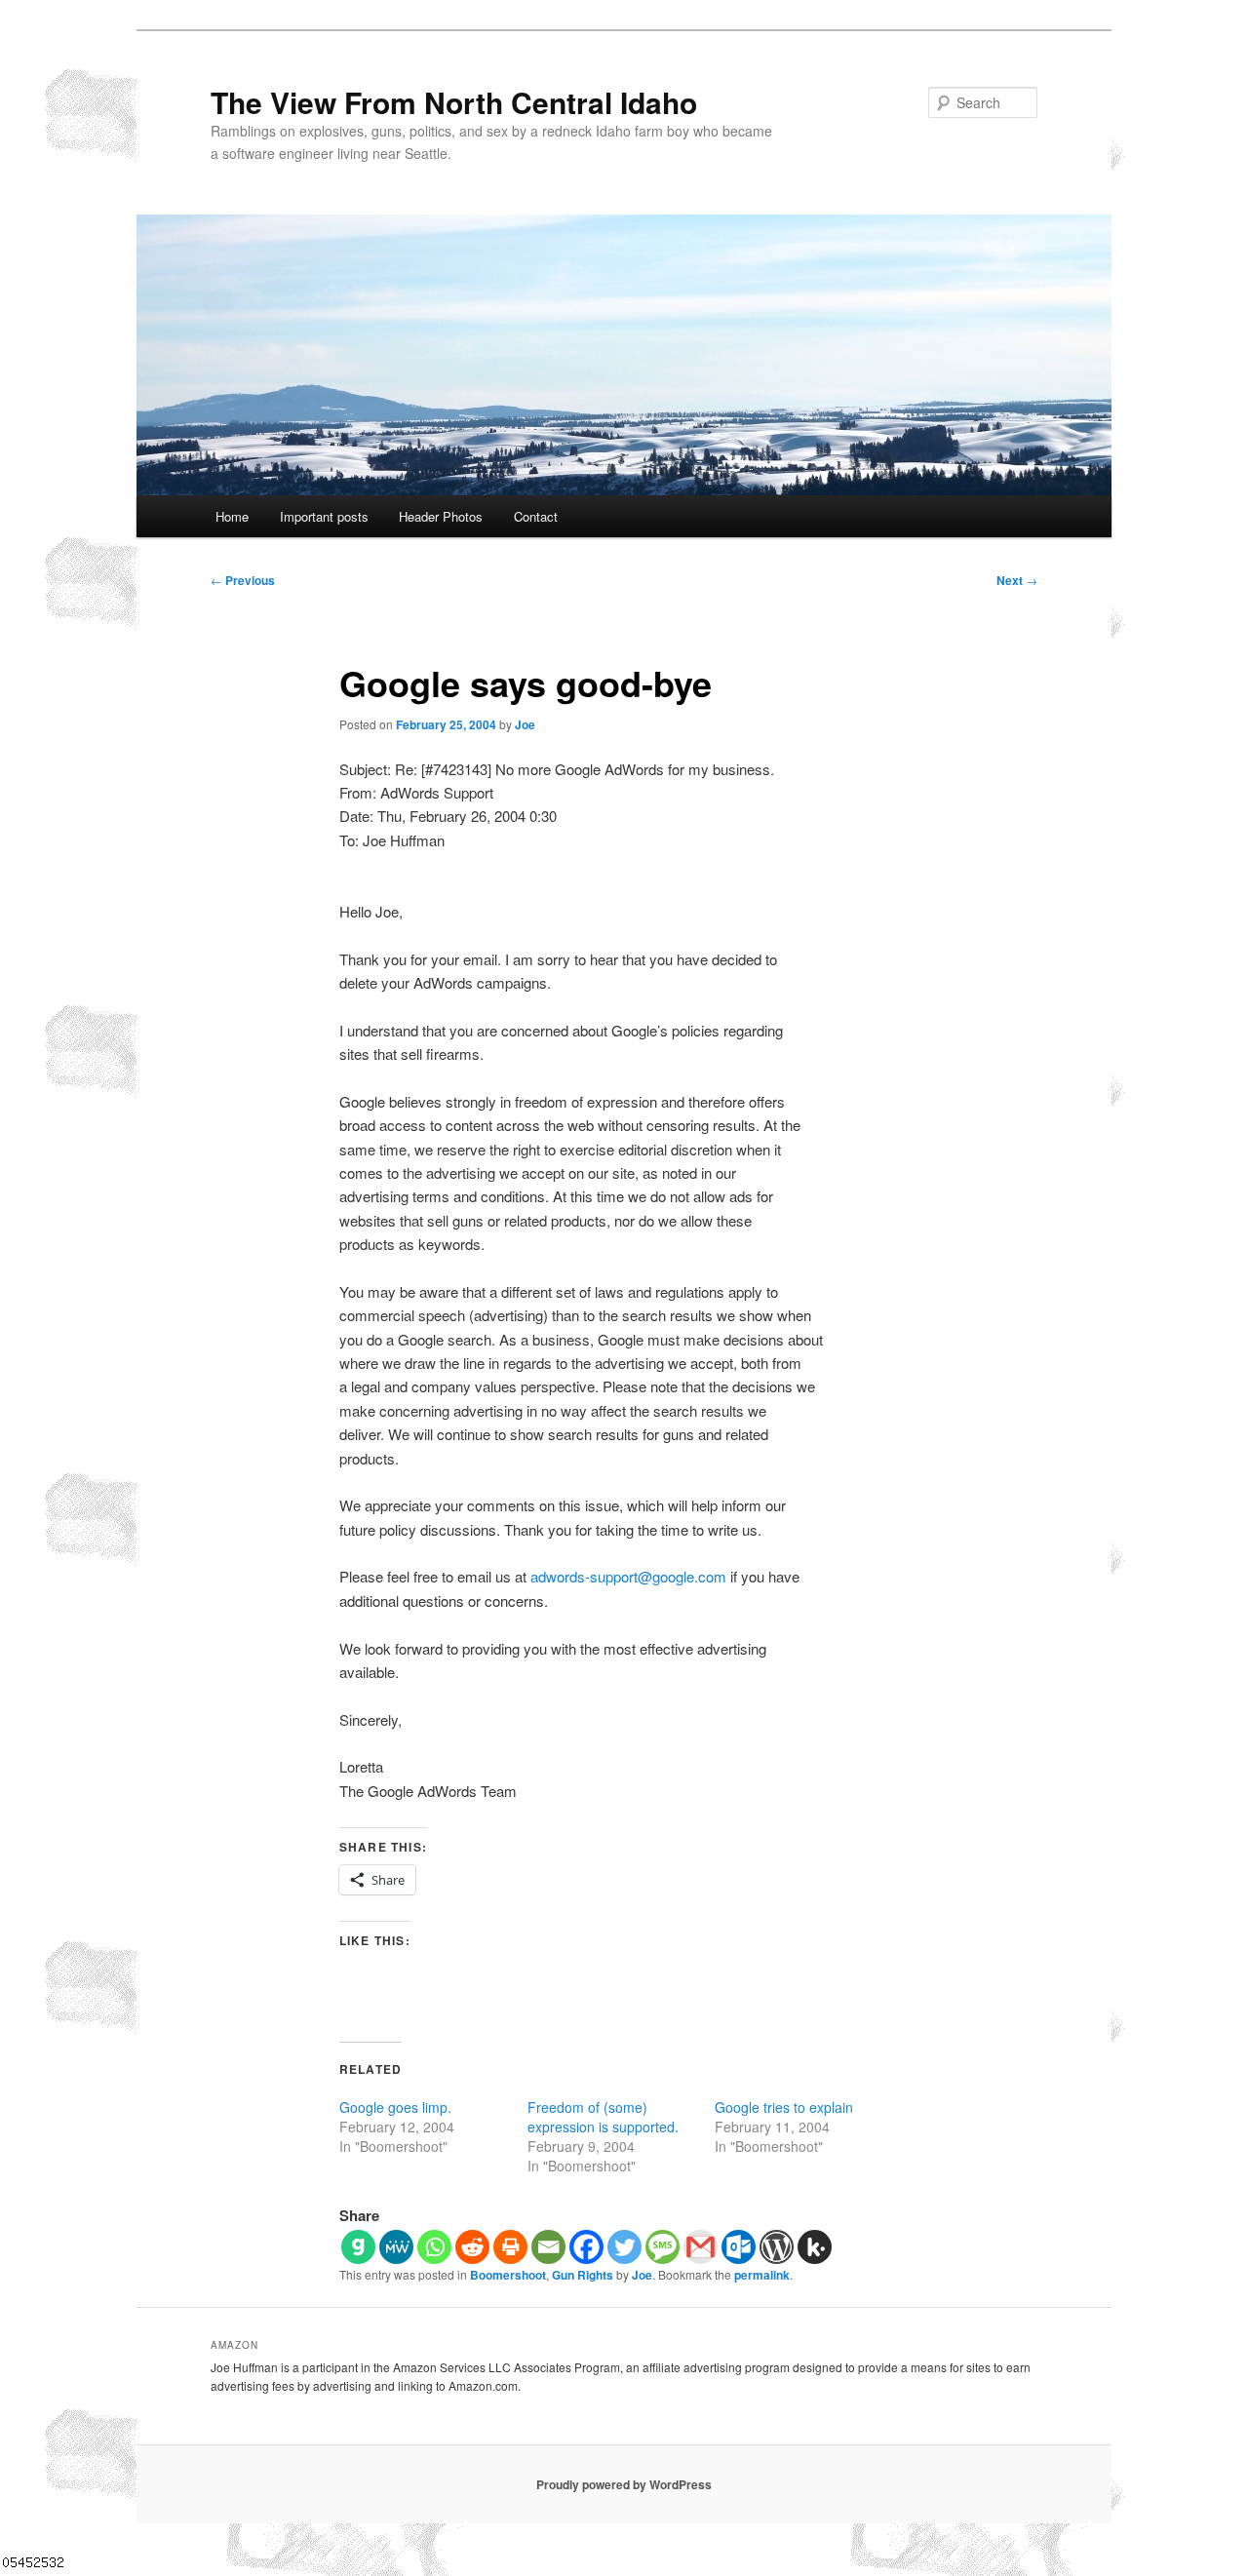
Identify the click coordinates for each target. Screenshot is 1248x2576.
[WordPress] (777, 2247)
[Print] (510, 2247)
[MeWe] (396, 2247)
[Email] (548, 2247)
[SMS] (663, 2247)
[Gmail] (701, 2247)
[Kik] (815, 2247)
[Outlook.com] (739, 2247)
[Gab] (358, 2247)
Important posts (324, 516)
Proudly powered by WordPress (624, 2484)
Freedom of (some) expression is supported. (603, 2117)
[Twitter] (624, 2247)
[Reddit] (472, 2247)
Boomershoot (508, 2275)
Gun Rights (583, 2275)
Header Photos (441, 516)
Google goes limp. (395, 2107)
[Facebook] (586, 2247)
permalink (762, 2275)
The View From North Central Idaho (454, 102)
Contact (536, 516)
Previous (243, 580)
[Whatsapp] (434, 2247)
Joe (525, 724)
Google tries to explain (784, 2107)
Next (1017, 580)
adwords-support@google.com (628, 1576)
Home (232, 516)
